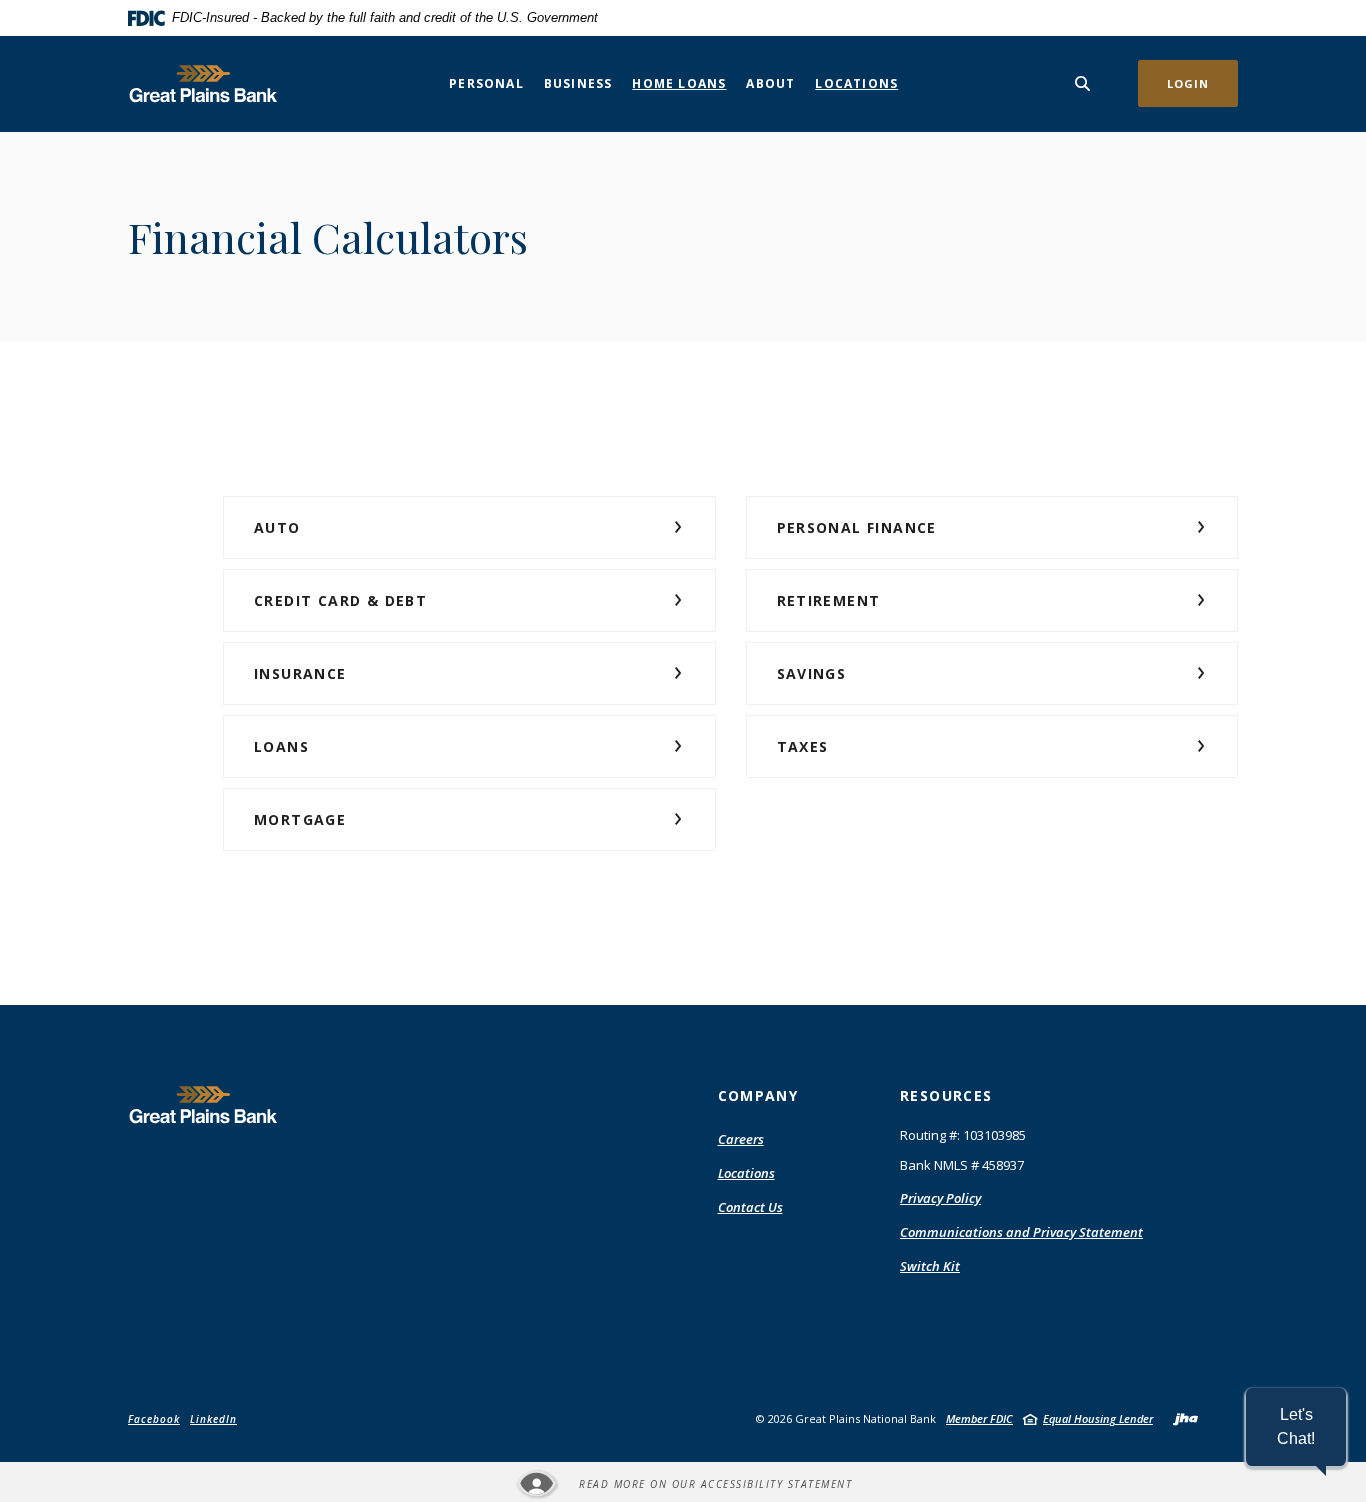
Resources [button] (946, 1095)
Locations (856, 83)
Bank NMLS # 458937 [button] (962, 1165)
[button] (469, 527)
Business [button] (578, 83)
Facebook (154, 1419)
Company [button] (758, 1095)
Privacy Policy (940, 1198)
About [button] (770, 83)
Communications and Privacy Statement (1021, 1232)
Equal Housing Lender (1098, 1418)
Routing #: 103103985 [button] (963, 1135)
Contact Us (750, 1207)
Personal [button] (486, 83)
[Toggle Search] (1083, 83)
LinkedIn (213, 1419)
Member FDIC (979, 1418)
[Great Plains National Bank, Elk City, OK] (203, 83)
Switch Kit (930, 1266)
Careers (741, 1139)
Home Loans (679, 83)
